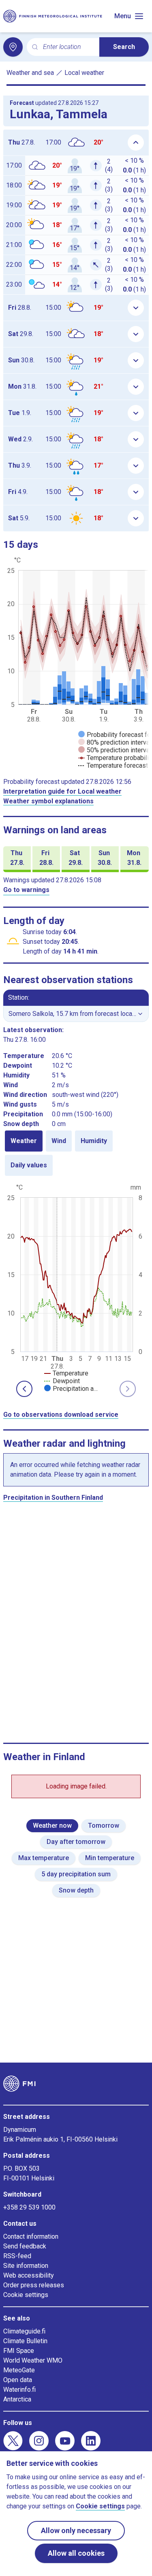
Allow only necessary (76, 2530)
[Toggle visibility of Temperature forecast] (113, 765)
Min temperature (110, 1858)
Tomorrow (104, 1826)
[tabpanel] (76, 1287)
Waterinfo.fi (19, 2390)
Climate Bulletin (25, 2341)
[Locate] (13, 47)
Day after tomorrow (76, 1842)
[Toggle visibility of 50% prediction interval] (115, 750)
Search (124, 47)
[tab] (24, 1141)
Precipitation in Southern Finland (53, 1498)
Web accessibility (29, 2275)
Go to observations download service (61, 1415)
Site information (26, 2266)
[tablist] (76, 1153)
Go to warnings (26, 890)
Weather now (52, 1826)
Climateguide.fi (24, 2331)
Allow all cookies (76, 2553)
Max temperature (44, 1858)
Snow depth (76, 1890)
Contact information (31, 2236)
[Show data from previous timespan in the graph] (24, 1389)
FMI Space (19, 2351)
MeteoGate (19, 2370)
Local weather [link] (84, 73)
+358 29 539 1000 (29, 2207)
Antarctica (17, 2399)
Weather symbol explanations (48, 801)
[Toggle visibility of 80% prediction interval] (115, 742)
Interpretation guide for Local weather (62, 791)
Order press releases (34, 2285)
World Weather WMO (33, 2360)
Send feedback (25, 2246)
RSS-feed (17, 2256)
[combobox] (68, 47)
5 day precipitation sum (76, 1874)
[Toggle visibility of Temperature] (66, 1373)
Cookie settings (26, 2295)
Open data (18, 2380)
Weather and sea (30, 73)
